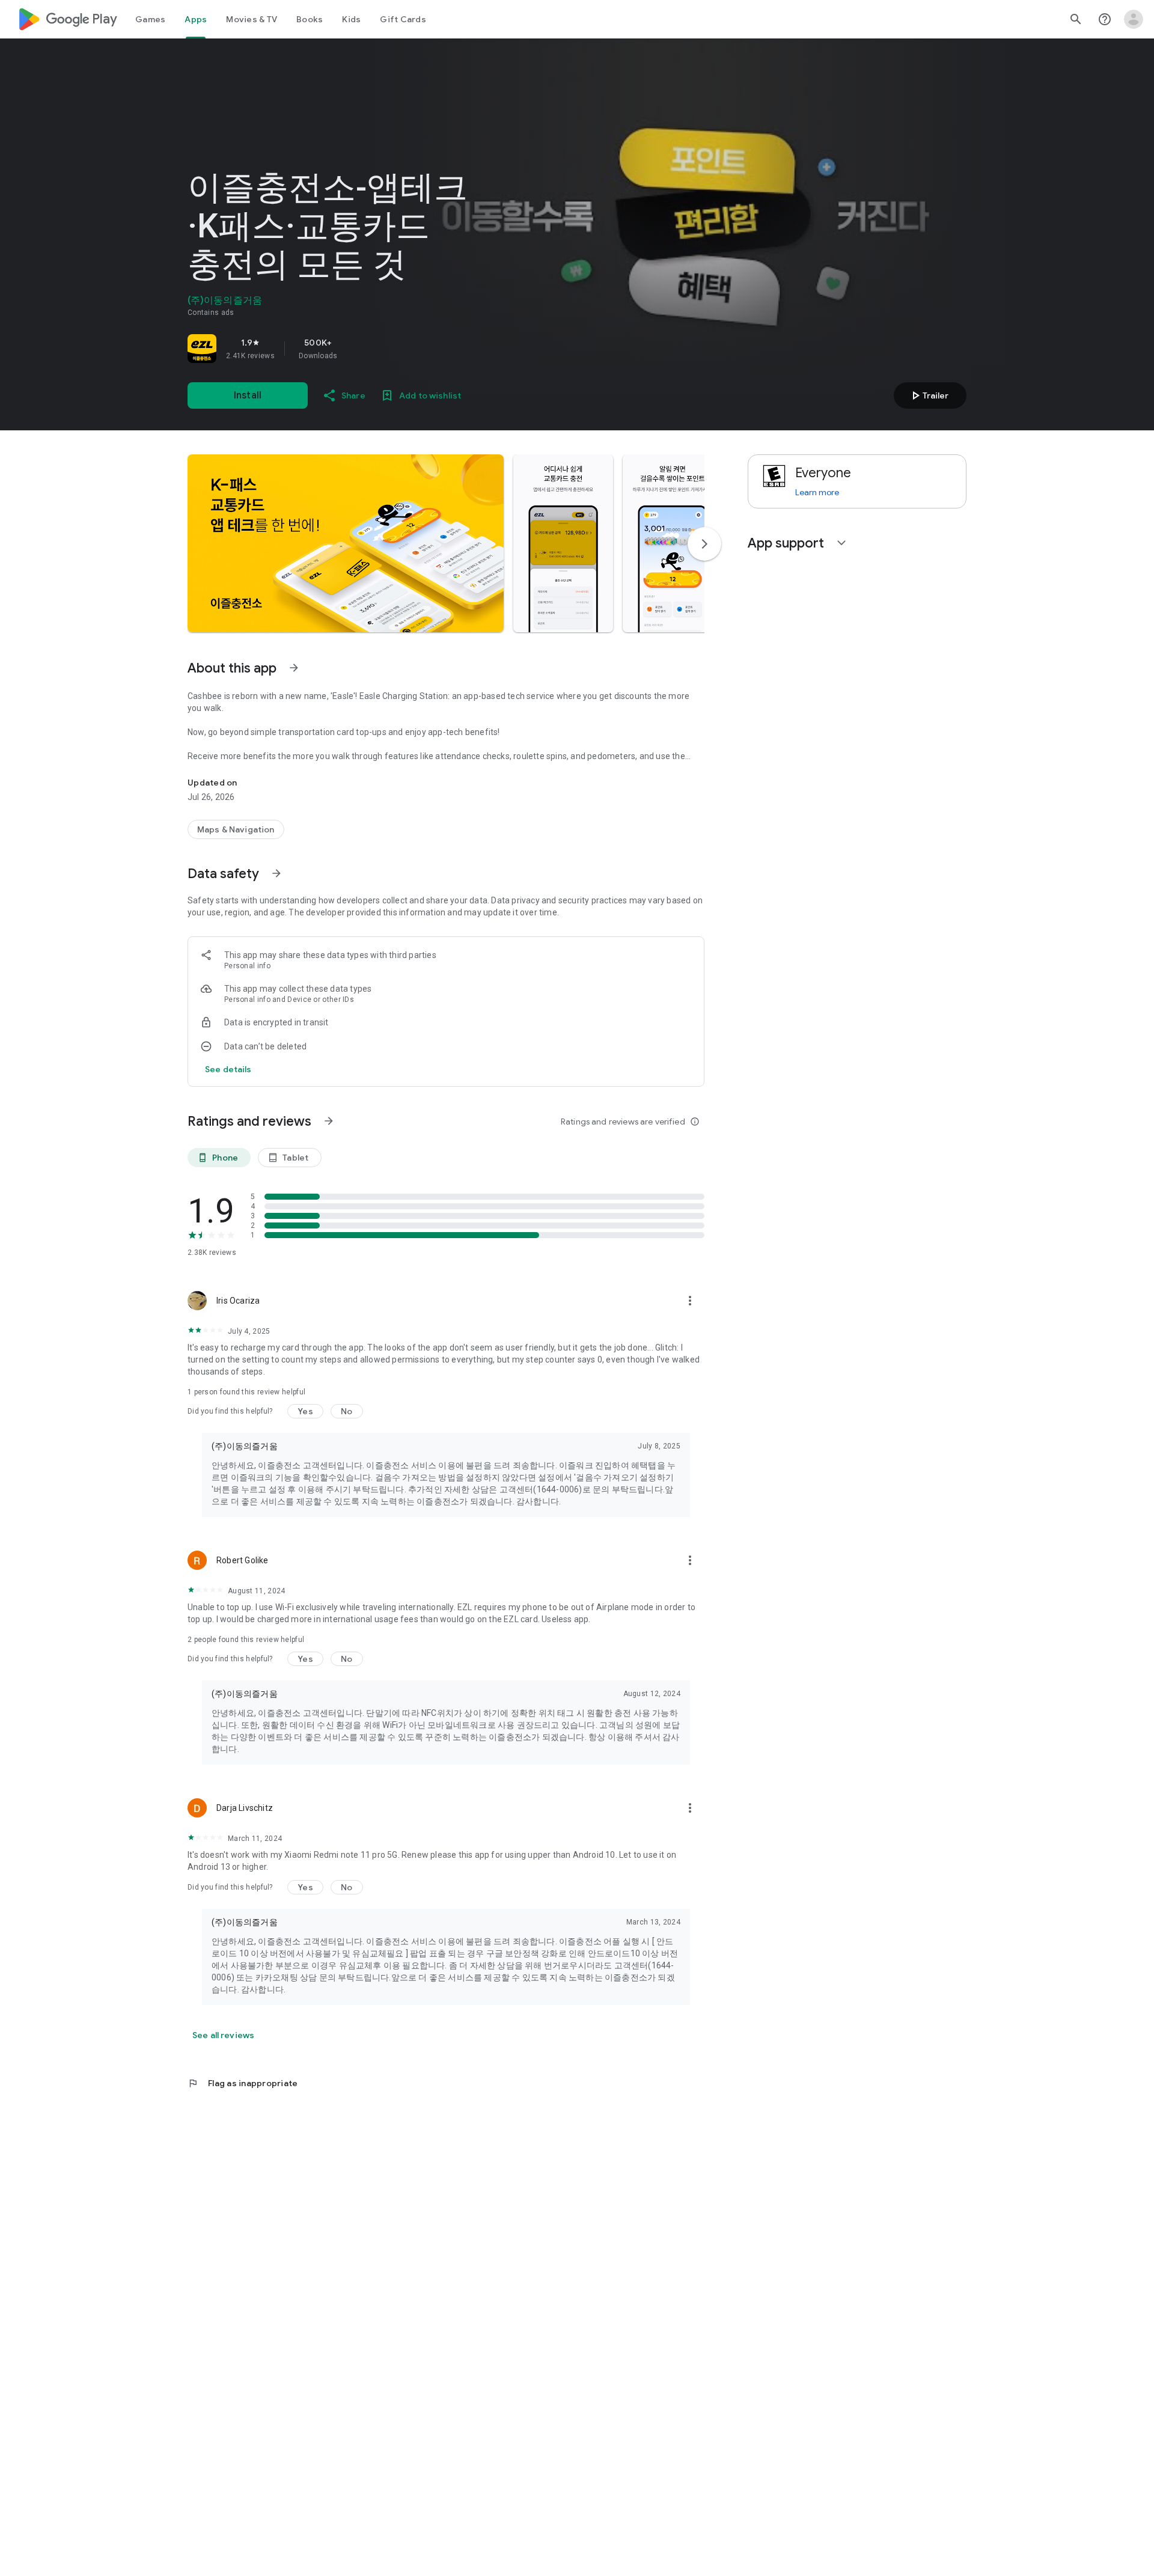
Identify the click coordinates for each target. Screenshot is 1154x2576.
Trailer (928, 395)
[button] (346, 543)
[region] (356, 349)
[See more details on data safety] (228, 1069)
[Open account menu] (1134, 19)
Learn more (817, 492)
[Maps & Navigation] (236, 829)
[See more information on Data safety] (276, 873)
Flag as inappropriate (243, 2083)
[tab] (150, 19)
